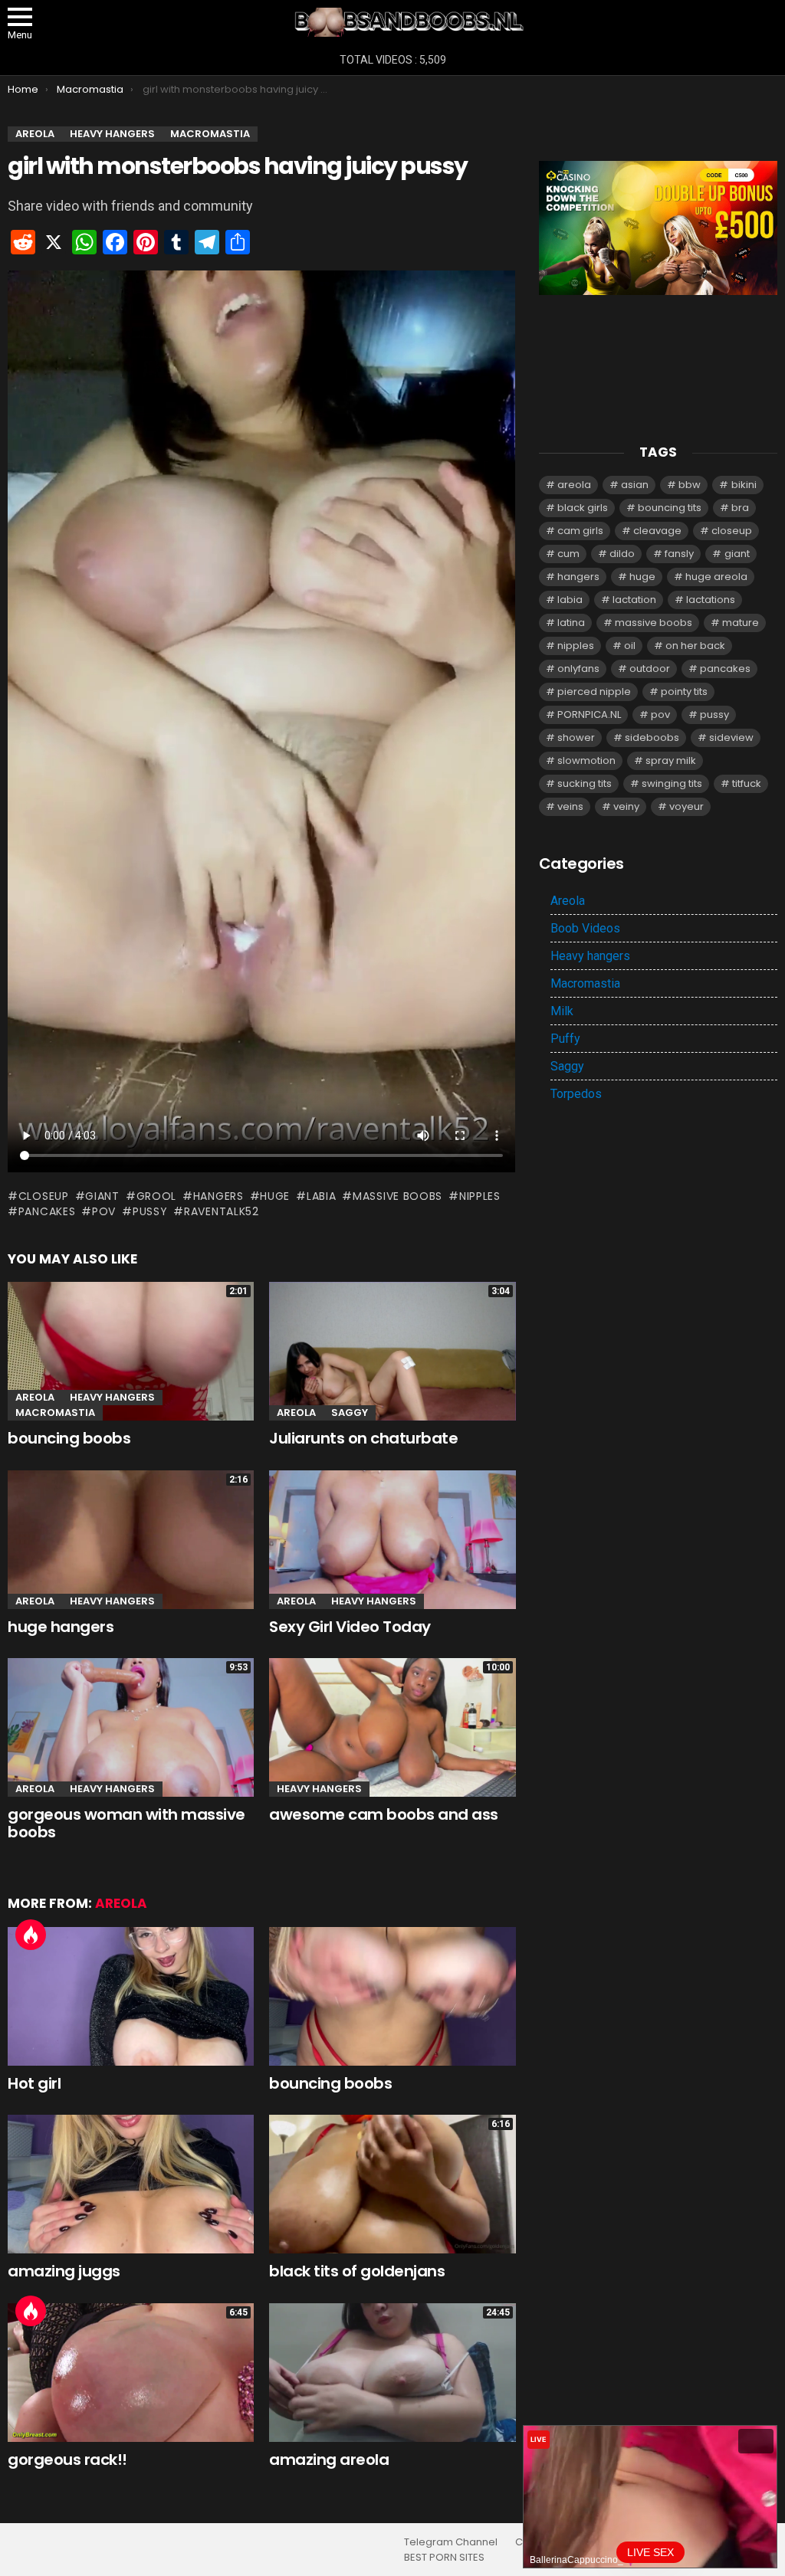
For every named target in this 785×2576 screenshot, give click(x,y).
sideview (731, 737)
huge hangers (61, 1627)
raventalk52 (221, 1211)
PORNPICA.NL (589, 714)
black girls (583, 508)
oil (630, 646)
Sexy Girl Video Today (350, 1627)
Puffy (565, 1039)
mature (741, 623)
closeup (44, 1196)
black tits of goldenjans (357, 2271)
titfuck (747, 783)
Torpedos (576, 1094)
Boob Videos (585, 928)
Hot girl (34, 2083)
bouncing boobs (69, 1438)
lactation (634, 600)
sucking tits (585, 783)
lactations (711, 600)
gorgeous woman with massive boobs (126, 1823)
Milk (562, 1011)
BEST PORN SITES (444, 2558)
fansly (679, 554)
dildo (622, 554)
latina (571, 623)
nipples (480, 1196)
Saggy (350, 1413)
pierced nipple (594, 692)
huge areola (716, 577)
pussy (150, 1211)
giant (102, 1196)
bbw (690, 485)
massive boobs (397, 1196)
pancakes (47, 1211)
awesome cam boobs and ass (384, 1814)
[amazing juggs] (131, 2184)
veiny (626, 806)
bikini (744, 485)
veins (570, 806)
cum (568, 554)
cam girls (580, 531)
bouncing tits (670, 508)
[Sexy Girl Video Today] (392, 1540)
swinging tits (672, 783)
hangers (218, 1196)
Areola (35, 1397)
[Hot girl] (131, 1996)
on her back (695, 646)
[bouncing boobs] (392, 1996)
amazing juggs (64, 2271)
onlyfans (578, 669)
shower (576, 737)
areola (574, 485)
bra (740, 508)
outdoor (650, 669)
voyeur (686, 806)
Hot (31, 1935)
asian (635, 485)
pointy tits (684, 692)
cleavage (657, 531)
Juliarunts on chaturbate (363, 1438)
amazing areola (329, 2460)
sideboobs (652, 737)
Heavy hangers (112, 1397)
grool (156, 1196)
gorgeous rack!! (67, 2460)
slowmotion (586, 760)
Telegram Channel (451, 2542)
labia (321, 1196)
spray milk (671, 760)
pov (104, 1211)
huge (275, 1196)
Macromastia (55, 1413)
